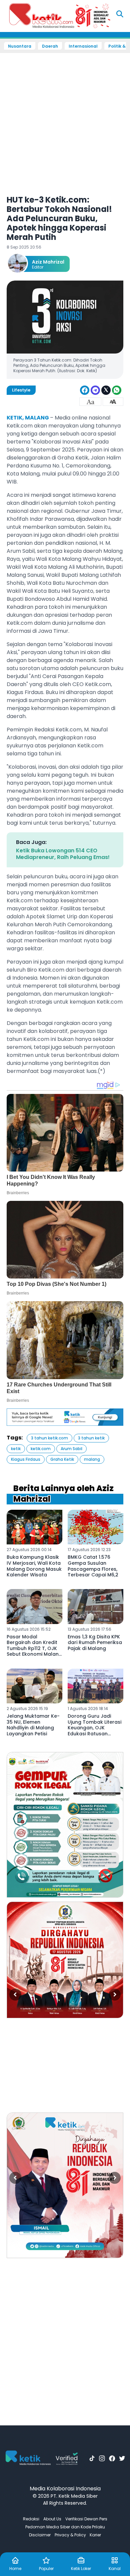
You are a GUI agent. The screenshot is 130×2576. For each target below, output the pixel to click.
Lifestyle (21, 390)
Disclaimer (40, 2535)
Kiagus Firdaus (26, 1459)
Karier (95, 2535)
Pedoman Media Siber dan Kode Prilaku (65, 2527)
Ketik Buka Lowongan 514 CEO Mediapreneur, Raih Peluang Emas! (63, 854)
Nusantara (20, 46)
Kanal (115, 2569)
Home (15, 2569)
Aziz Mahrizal (48, 262)
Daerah (50, 46)
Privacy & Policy (70, 2535)
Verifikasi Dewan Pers (86, 2519)
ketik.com (41, 1449)
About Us (52, 2519)
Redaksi (31, 2519)
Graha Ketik (62, 1459)
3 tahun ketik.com (49, 1438)
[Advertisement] (65, 120)
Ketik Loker (81, 2569)
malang (92, 1459)
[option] (65, 1825)
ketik (16, 1449)
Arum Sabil (71, 1449)
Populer (46, 2569)
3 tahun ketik (91, 1438)
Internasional (83, 46)
